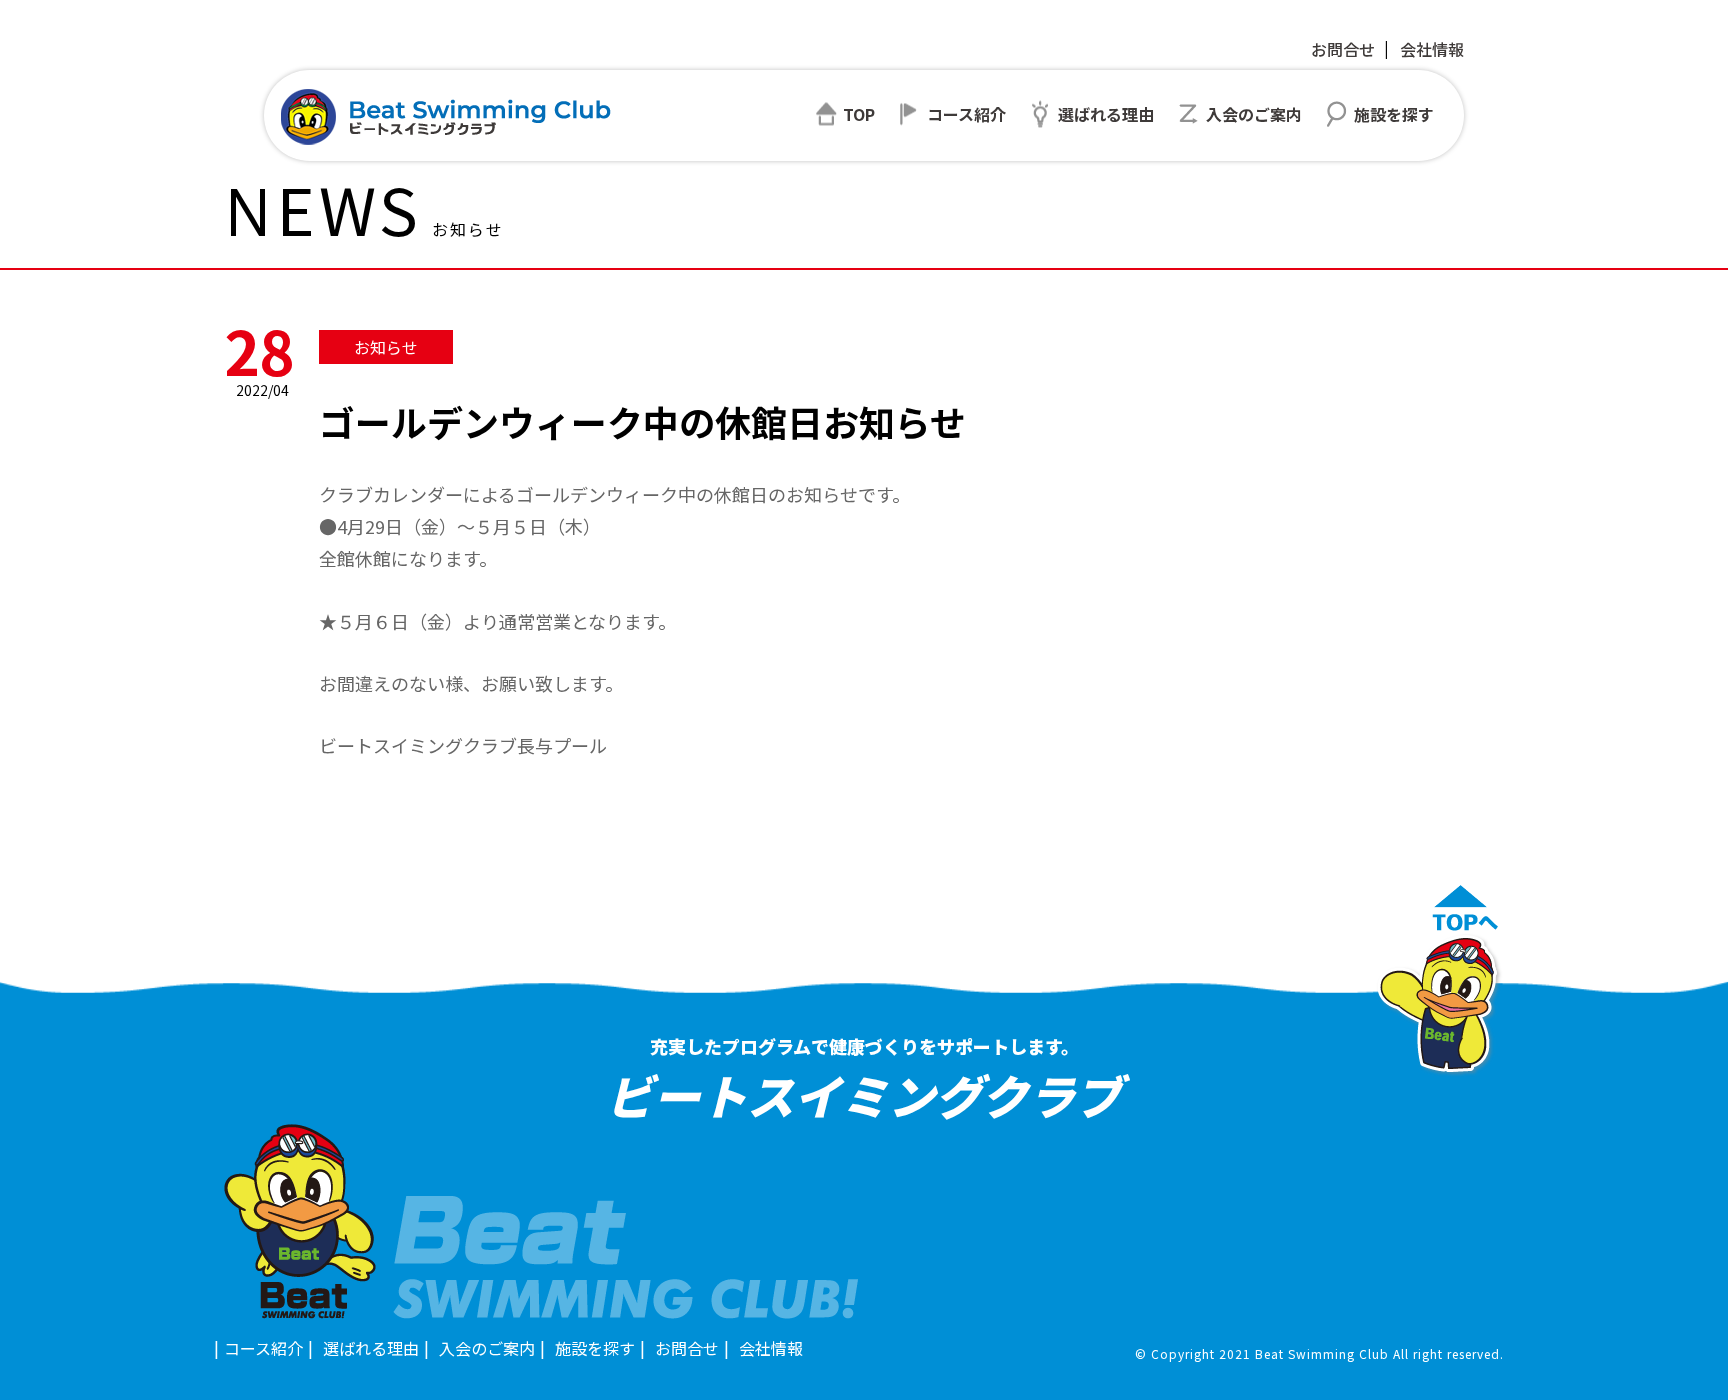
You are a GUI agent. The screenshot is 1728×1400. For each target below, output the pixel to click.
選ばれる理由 (371, 1348)
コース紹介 (263, 1348)
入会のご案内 (487, 1348)
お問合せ (1343, 49)
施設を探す (595, 1348)
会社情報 (1432, 49)
